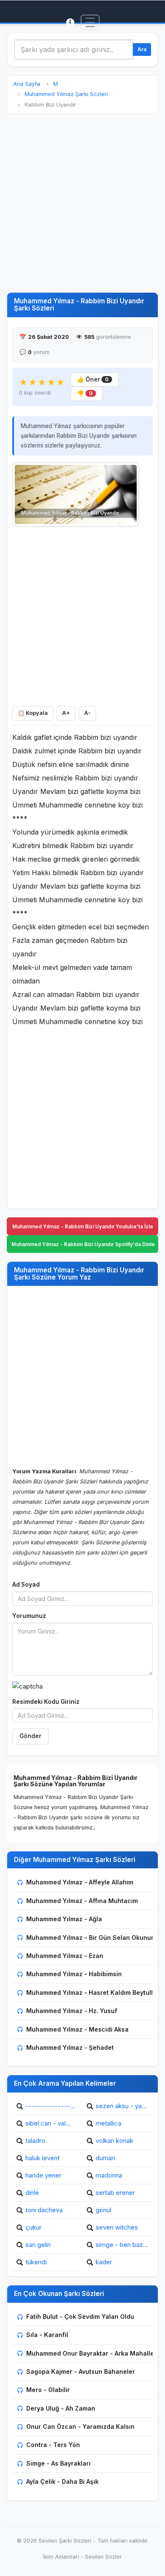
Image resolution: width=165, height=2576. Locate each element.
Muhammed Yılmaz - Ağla (64, 1919)
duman (105, 2158)
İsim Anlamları (61, 2557)
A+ (66, 713)
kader (104, 2262)
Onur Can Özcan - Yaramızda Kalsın (80, 2426)
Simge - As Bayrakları (58, 2463)
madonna (109, 2175)
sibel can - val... (48, 2123)
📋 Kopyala (33, 713)
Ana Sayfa (27, 84)
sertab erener (115, 2193)
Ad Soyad (26, 1585)
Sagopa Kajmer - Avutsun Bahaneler (81, 2371)
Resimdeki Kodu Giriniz (46, 1702)
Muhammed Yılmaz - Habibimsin (74, 1974)
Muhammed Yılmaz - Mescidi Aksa (77, 2029)
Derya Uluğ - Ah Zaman (61, 2408)
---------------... (50, 2106)
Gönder (30, 1736)
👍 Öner (93, 379)
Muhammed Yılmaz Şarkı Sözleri (66, 94)
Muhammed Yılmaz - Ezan (65, 1956)
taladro (35, 2141)
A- (87, 713)
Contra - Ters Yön (53, 2445)
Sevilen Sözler (103, 2557)
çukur (33, 2227)
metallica (109, 2123)
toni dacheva (44, 2210)
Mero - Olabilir (48, 2390)
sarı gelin (38, 2245)
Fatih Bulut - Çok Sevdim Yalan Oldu (80, 2316)
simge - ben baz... (122, 2245)
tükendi (36, 2262)
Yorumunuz (29, 1616)
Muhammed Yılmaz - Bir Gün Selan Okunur (90, 1937)
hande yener (43, 2175)
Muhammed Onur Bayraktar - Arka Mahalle (90, 2353)
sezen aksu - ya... (121, 2106)
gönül (103, 2210)
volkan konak (114, 2141)
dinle (32, 2193)
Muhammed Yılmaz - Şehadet (70, 2047)
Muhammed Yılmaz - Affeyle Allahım (80, 1882)
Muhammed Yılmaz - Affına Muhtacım (82, 1901)
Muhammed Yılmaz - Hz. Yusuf (72, 2011)
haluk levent (43, 2158)
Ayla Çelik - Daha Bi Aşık (62, 2481)
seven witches (117, 2227)
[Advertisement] (82, 203)
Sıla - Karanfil (47, 2335)
